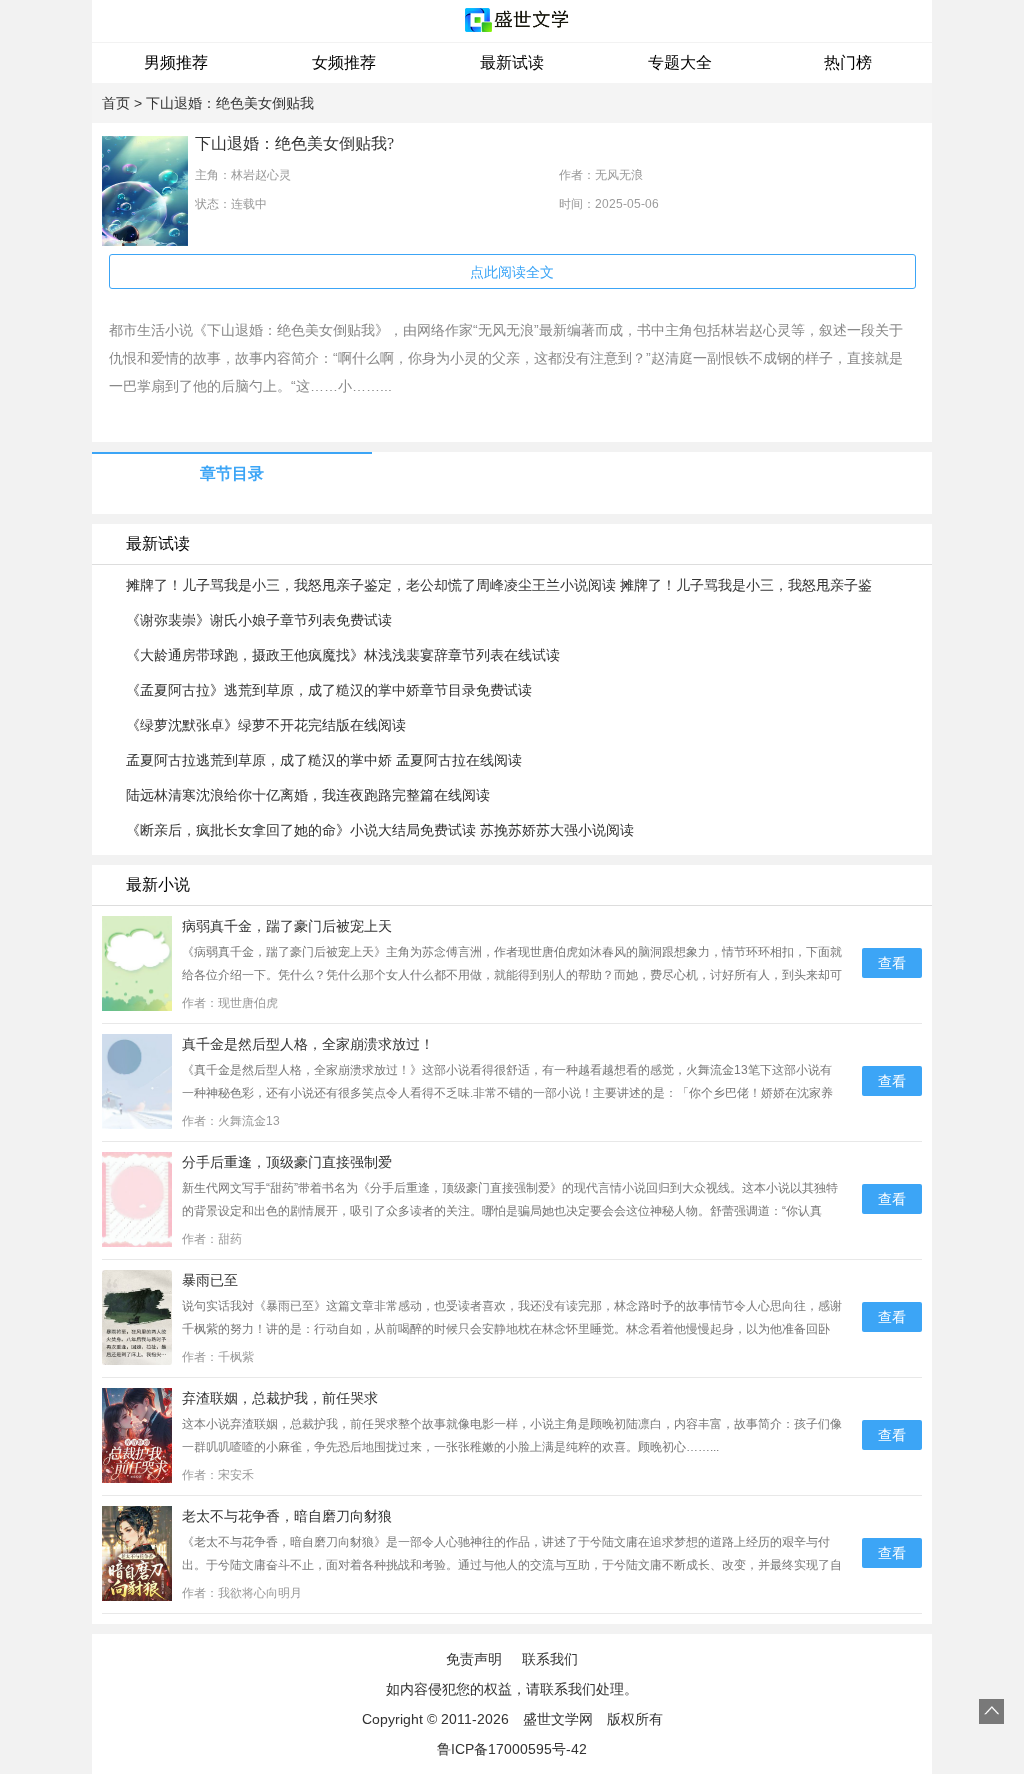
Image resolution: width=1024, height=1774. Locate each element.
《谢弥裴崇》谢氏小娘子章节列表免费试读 (259, 620)
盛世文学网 (558, 1719)
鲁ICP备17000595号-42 (512, 1749)
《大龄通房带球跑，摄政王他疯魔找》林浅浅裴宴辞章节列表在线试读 (343, 655)
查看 (892, 963)
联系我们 (550, 1659)
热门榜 (848, 62)
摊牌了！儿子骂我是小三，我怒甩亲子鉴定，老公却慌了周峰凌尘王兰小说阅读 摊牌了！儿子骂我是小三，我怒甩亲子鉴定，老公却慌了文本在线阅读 (499, 586)
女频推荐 (344, 62)
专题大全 (680, 62)
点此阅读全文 (512, 272)
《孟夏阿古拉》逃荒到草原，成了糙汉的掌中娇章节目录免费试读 (329, 690)
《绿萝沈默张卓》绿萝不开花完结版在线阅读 (266, 725)
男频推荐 (176, 62)
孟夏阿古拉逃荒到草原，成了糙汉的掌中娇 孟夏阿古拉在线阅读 (324, 760)
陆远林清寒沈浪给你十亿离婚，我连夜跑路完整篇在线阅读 (308, 795)
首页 (116, 103)
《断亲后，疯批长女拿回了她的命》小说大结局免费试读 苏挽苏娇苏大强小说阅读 (380, 830)
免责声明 (474, 1659)
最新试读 (512, 62)
